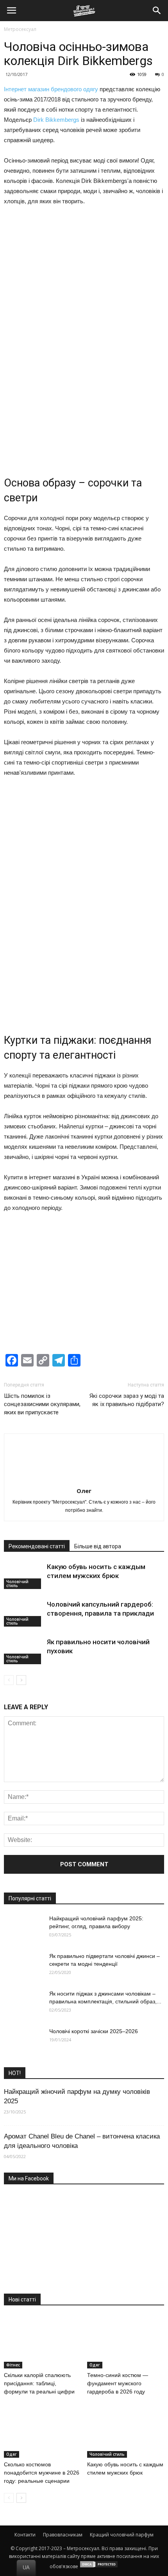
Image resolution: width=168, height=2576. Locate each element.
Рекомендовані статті (37, 1546)
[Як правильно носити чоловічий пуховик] (23, 1651)
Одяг (95, 2365)
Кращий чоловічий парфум (122, 2535)
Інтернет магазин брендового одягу (51, 89)
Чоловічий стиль (17, 1584)
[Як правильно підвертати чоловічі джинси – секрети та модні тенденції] (23, 1966)
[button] (157, 11)
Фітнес (13, 2365)
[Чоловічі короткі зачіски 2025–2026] (23, 2041)
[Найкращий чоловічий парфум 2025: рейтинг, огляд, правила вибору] (23, 1928)
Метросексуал (20, 29)
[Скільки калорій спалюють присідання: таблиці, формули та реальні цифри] (43, 2342)
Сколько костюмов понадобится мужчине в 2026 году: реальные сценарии (42, 2473)
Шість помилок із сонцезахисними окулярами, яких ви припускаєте (42, 1404)
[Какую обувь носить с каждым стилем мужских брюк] (23, 1576)
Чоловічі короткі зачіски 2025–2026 (94, 2031)
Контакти (25, 2535)
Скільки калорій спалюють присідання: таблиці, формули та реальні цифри (39, 2383)
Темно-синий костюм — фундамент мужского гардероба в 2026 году (118, 2383)
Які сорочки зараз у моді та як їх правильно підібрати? (127, 1400)
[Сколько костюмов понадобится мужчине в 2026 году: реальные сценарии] (43, 2431)
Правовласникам (63, 2535)
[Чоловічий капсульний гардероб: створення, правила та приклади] (23, 1613)
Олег (84, 1491)
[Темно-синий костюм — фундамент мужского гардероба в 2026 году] (126, 2342)
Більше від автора (98, 1546)
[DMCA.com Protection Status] (99, 2566)
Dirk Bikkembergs (56, 120)
